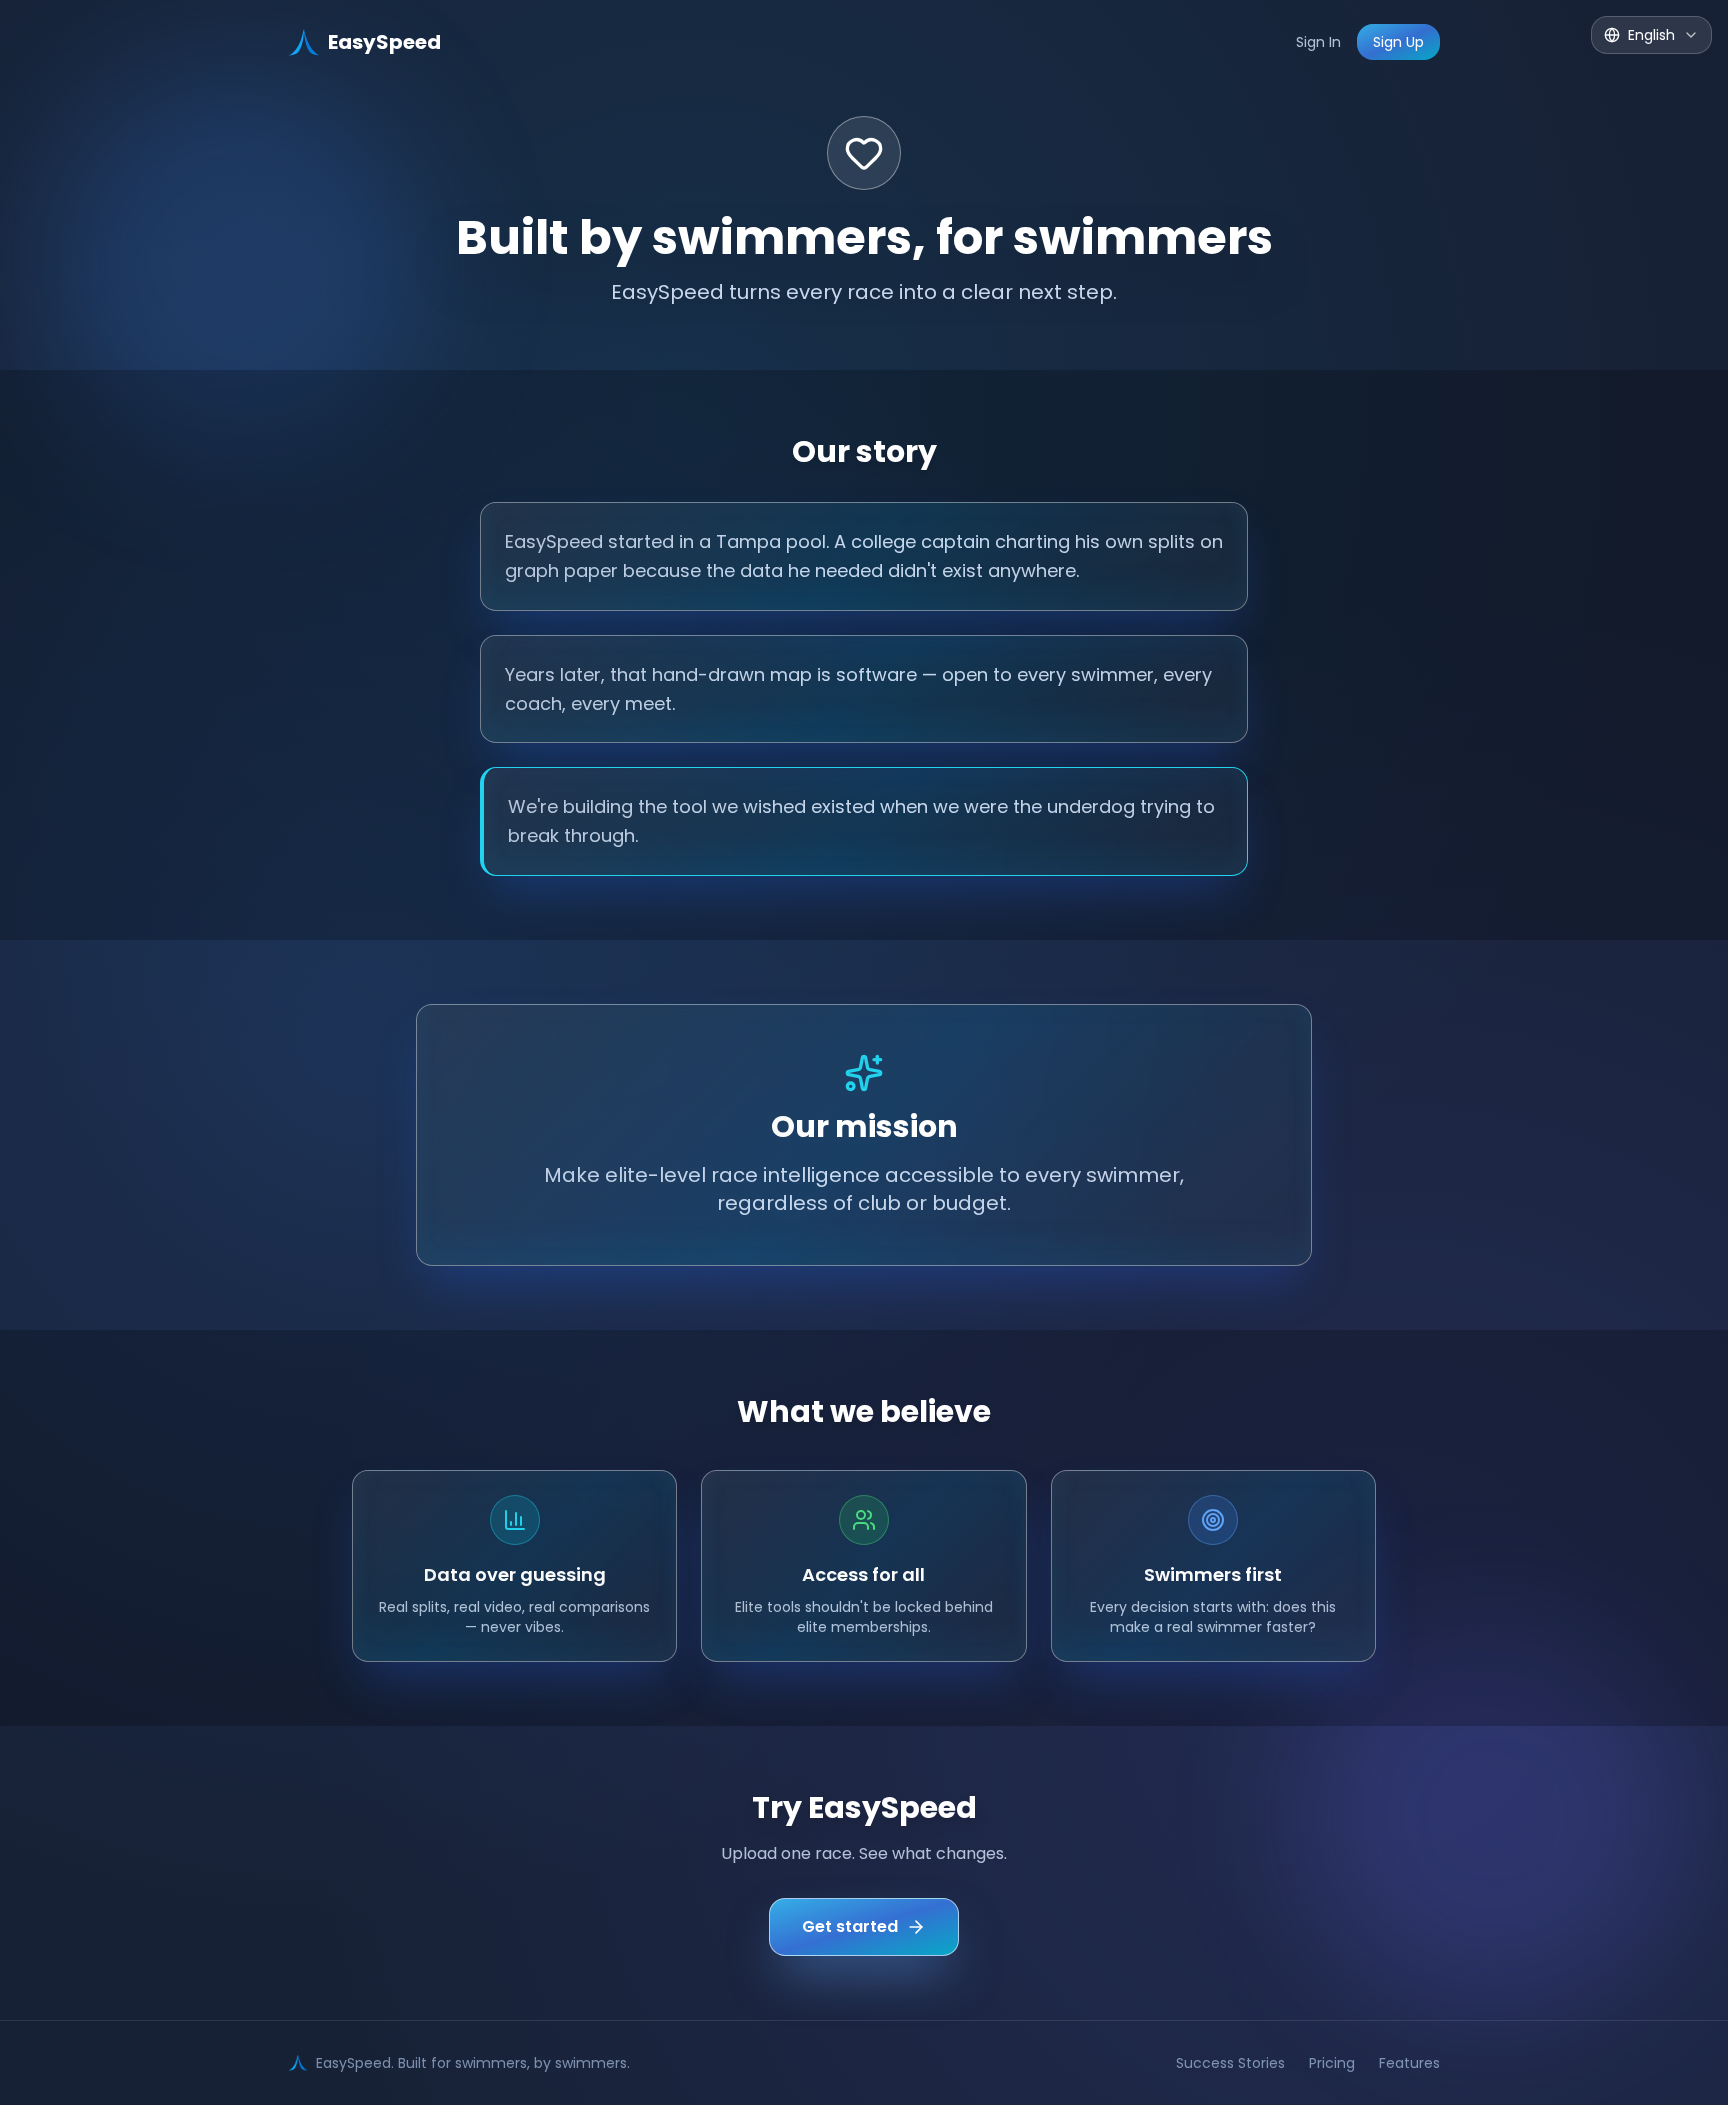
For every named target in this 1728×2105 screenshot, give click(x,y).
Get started (850, 1926)
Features (1409, 2063)
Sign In (1318, 42)
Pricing (1332, 2063)
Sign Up (1398, 42)
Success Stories (1230, 2063)
